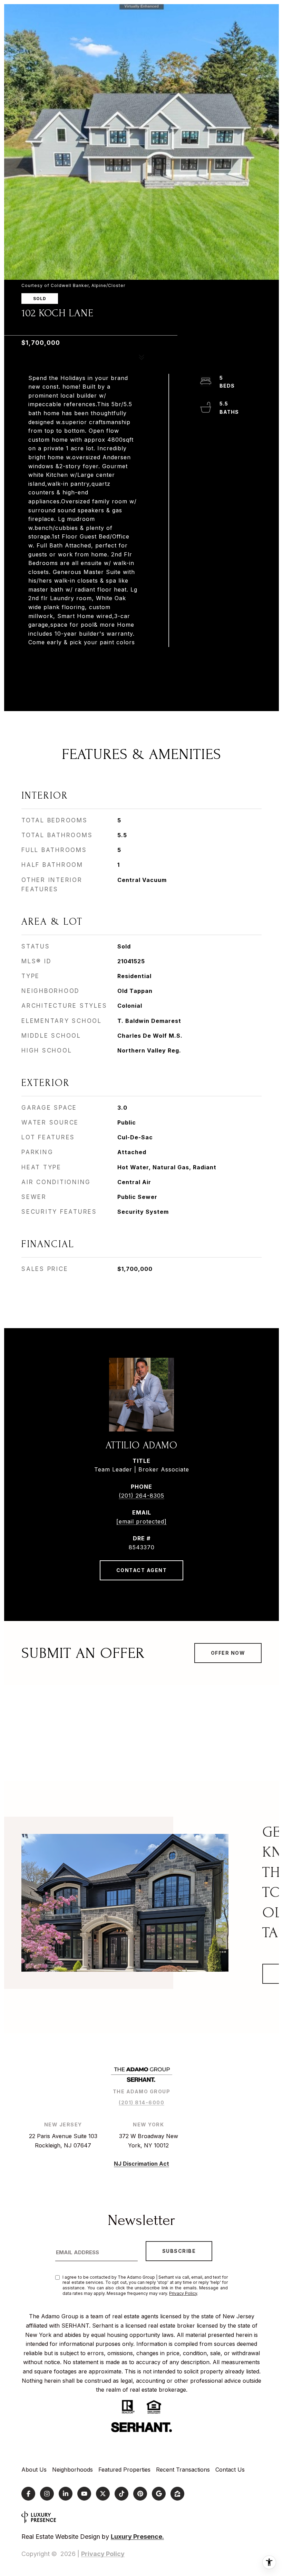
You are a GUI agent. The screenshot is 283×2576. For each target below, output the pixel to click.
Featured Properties (124, 2470)
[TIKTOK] (121, 2494)
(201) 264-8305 (141, 1496)
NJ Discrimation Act (141, 2164)
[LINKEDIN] (66, 2494)
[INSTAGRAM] (47, 2494)
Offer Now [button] (228, 1653)
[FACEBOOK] (28, 2494)
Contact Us (230, 2470)
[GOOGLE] (159, 2494)
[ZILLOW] (177, 2494)
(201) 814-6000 (141, 2102)
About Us (34, 2470)
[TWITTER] (103, 2494)
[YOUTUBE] (84, 2494)
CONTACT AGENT (142, 1570)
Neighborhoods (72, 2470)
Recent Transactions (183, 2470)
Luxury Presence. (137, 2537)
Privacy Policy (183, 2293)
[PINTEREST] (140, 2494)
